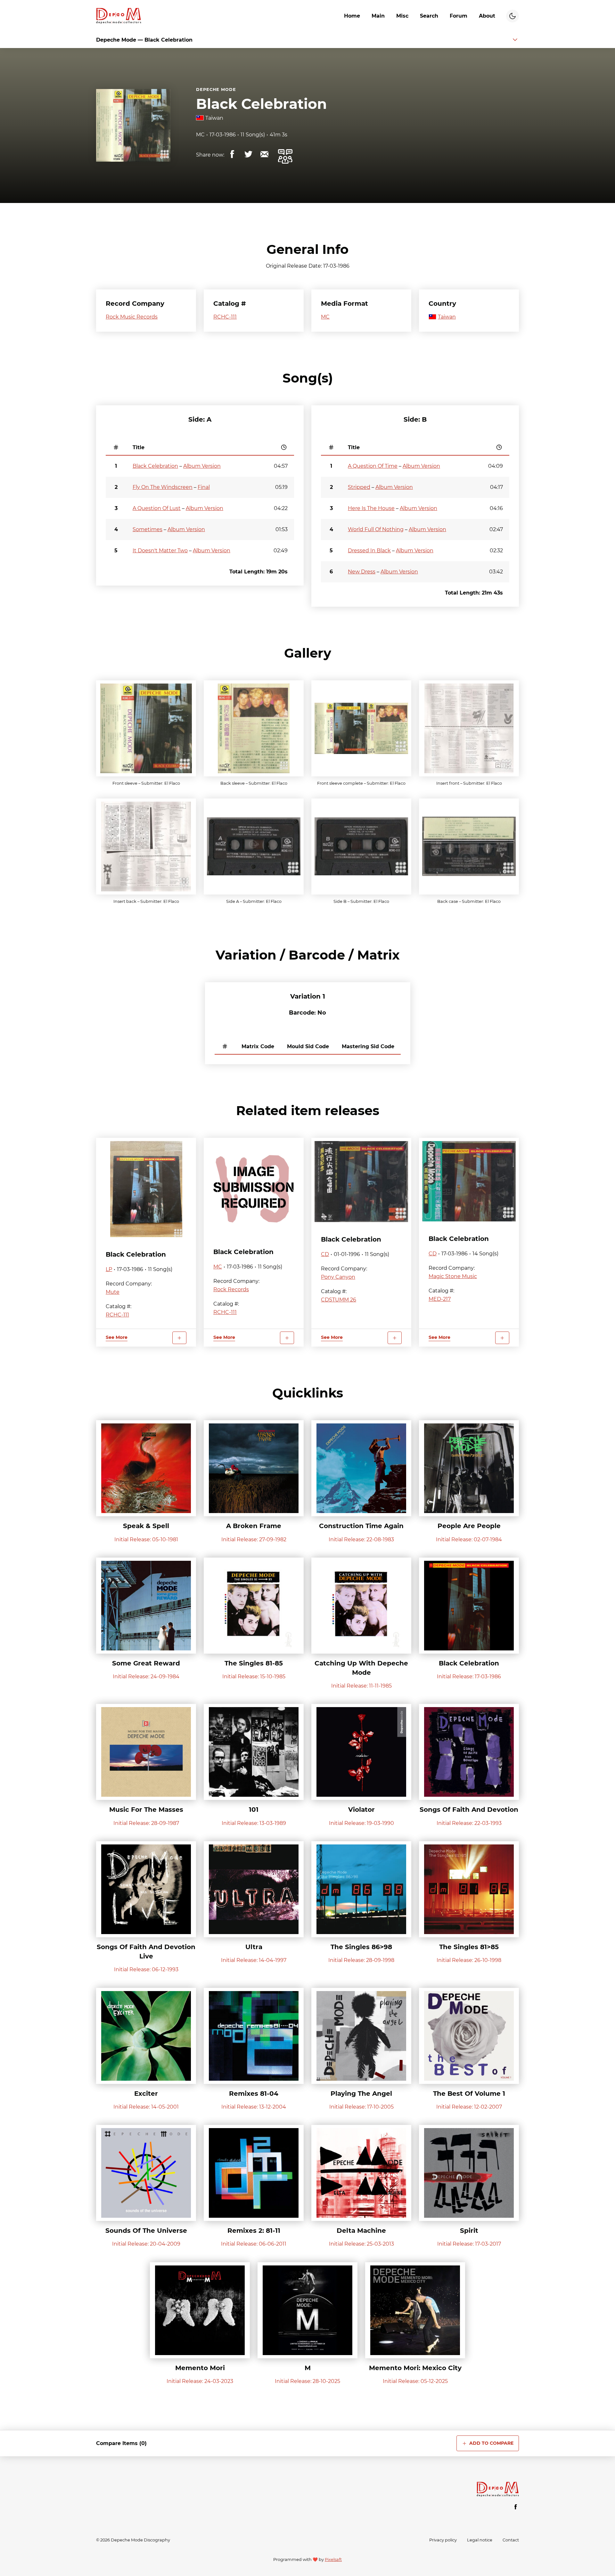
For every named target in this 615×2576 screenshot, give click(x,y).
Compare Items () (121, 2443)
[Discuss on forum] (285, 157)
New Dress (362, 572)
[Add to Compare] (179, 1338)
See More (117, 1337)
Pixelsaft (333, 2560)
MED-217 (440, 1299)
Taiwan (214, 118)
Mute (113, 1292)
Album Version (202, 466)
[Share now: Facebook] (232, 154)
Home (352, 16)
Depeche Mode (216, 89)
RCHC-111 (225, 317)
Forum (459, 16)
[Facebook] (516, 2507)
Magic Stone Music (453, 1276)
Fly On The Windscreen (163, 487)
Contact (511, 2540)
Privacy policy (443, 2540)
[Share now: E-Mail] (264, 154)
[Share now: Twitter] (248, 154)
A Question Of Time (373, 466)
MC (200, 135)
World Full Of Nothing (376, 529)
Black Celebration (261, 104)
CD (325, 1254)
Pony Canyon (338, 1277)
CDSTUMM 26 (339, 1300)
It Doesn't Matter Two (160, 551)
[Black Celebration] (146, 1189)
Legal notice (480, 2540)
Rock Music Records (132, 317)
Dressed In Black (369, 551)
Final (204, 487)
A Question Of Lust (157, 508)
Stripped (359, 487)
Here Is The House (371, 508)
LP (109, 1269)
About (487, 16)
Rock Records (231, 1289)
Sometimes (148, 529)
